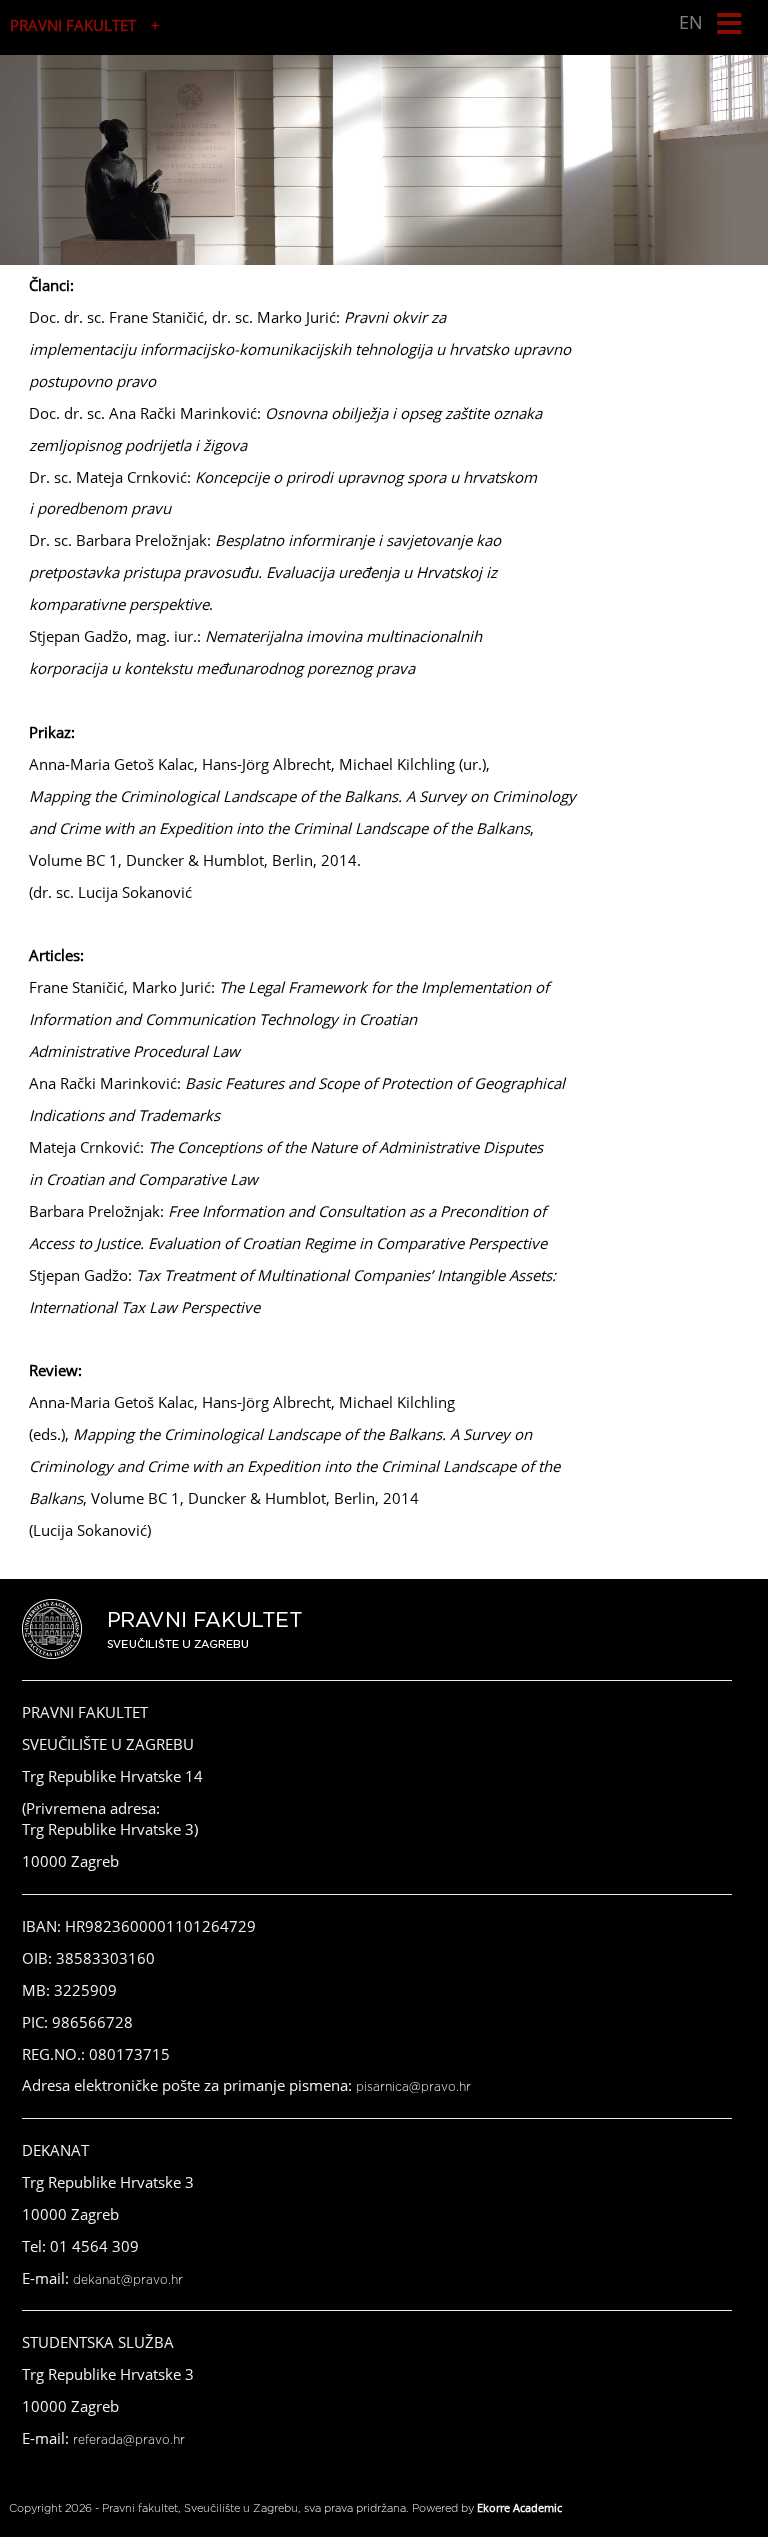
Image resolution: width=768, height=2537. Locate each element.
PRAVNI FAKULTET (73, 25)
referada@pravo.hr (129, 2440)
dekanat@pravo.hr (128, 2280)
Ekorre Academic (519, 2507)
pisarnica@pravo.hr (413, 2087)
